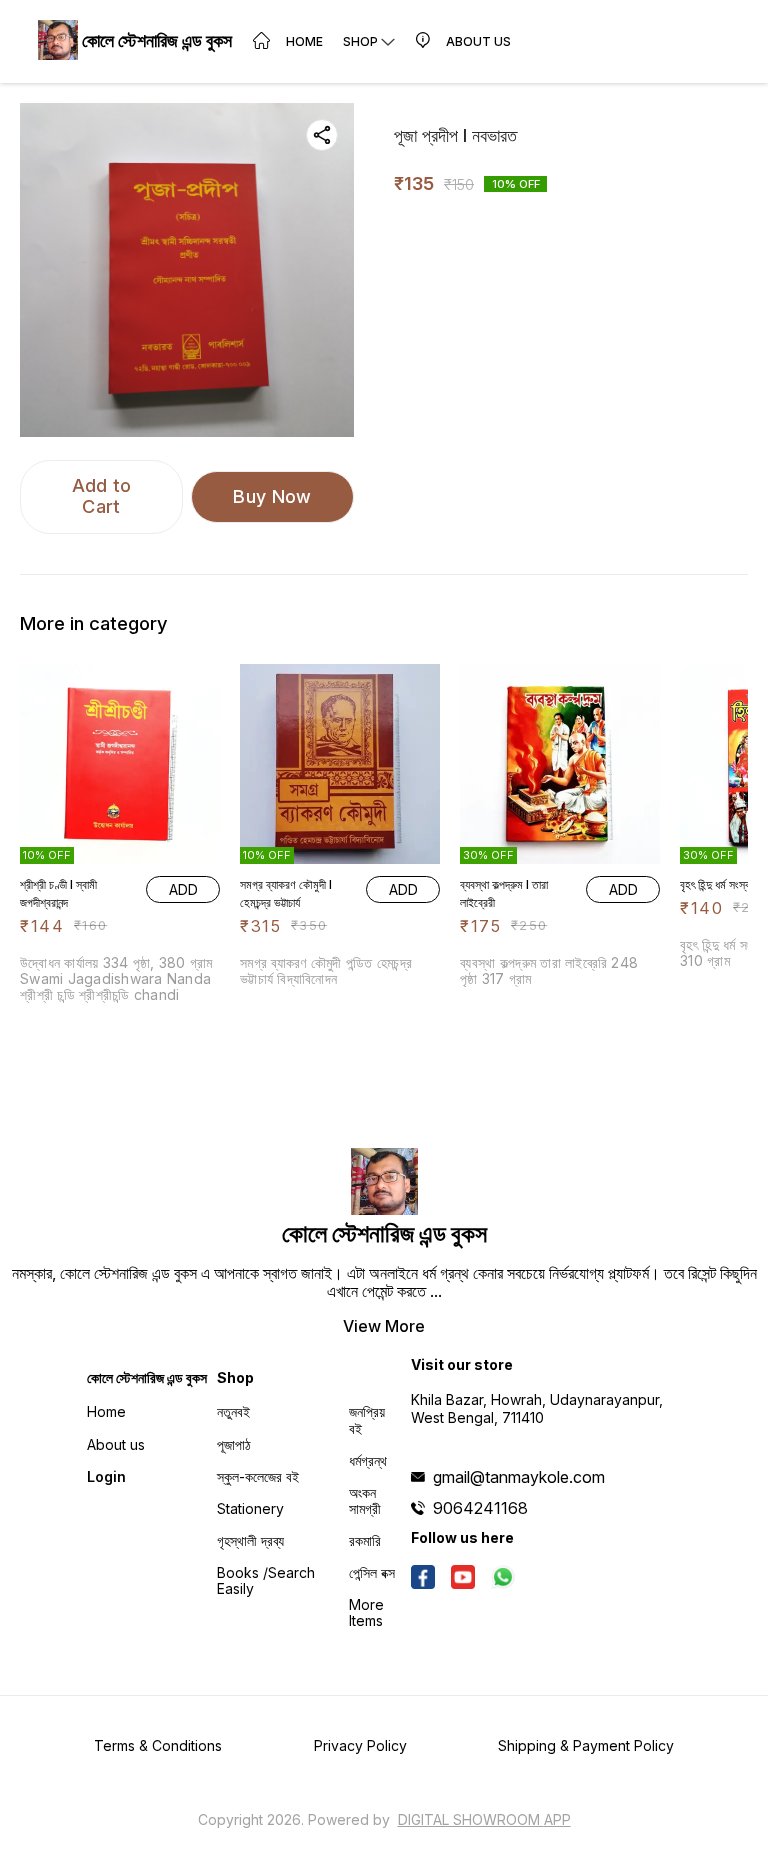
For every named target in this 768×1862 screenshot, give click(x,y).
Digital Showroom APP (484, 1819)
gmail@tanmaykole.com (519, 1477)
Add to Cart (102, 496)
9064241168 (480, 1508)
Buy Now (272, 496)
